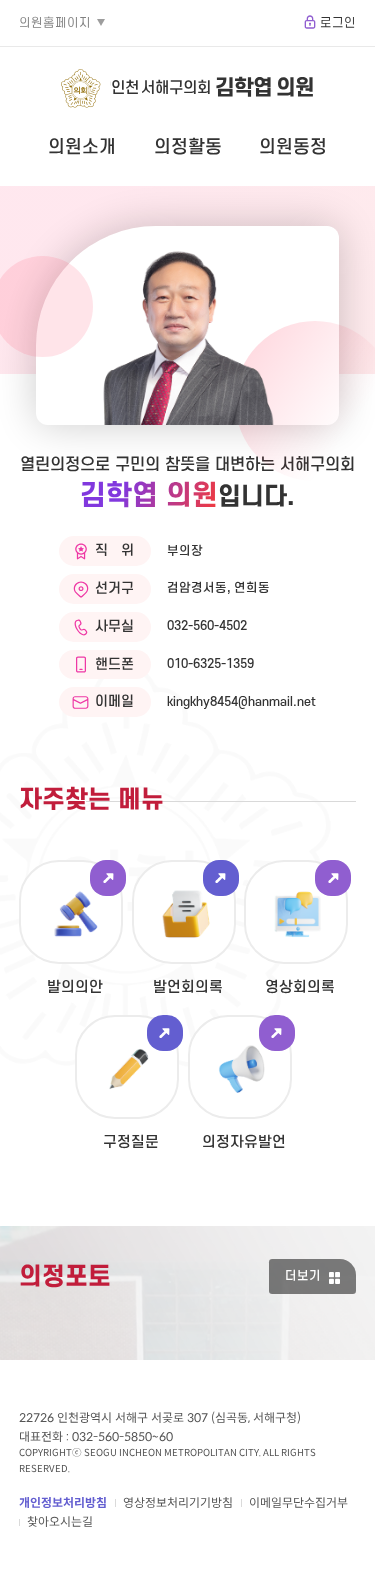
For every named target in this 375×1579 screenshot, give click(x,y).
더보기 (303, 1276)
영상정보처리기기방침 (178, 1502)
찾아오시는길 (60, 1521)
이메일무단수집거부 (298, 1502)
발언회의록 (188, 987)
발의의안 (75, 987)
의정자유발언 (244, 1142)
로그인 (338, 23)
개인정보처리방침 (63, 1502)
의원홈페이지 (55, 23)
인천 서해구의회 (212, 88)
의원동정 (293, 147)
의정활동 (188, 147)
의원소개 (82, 147)
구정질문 (131, 1142)
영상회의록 (300, 987)
